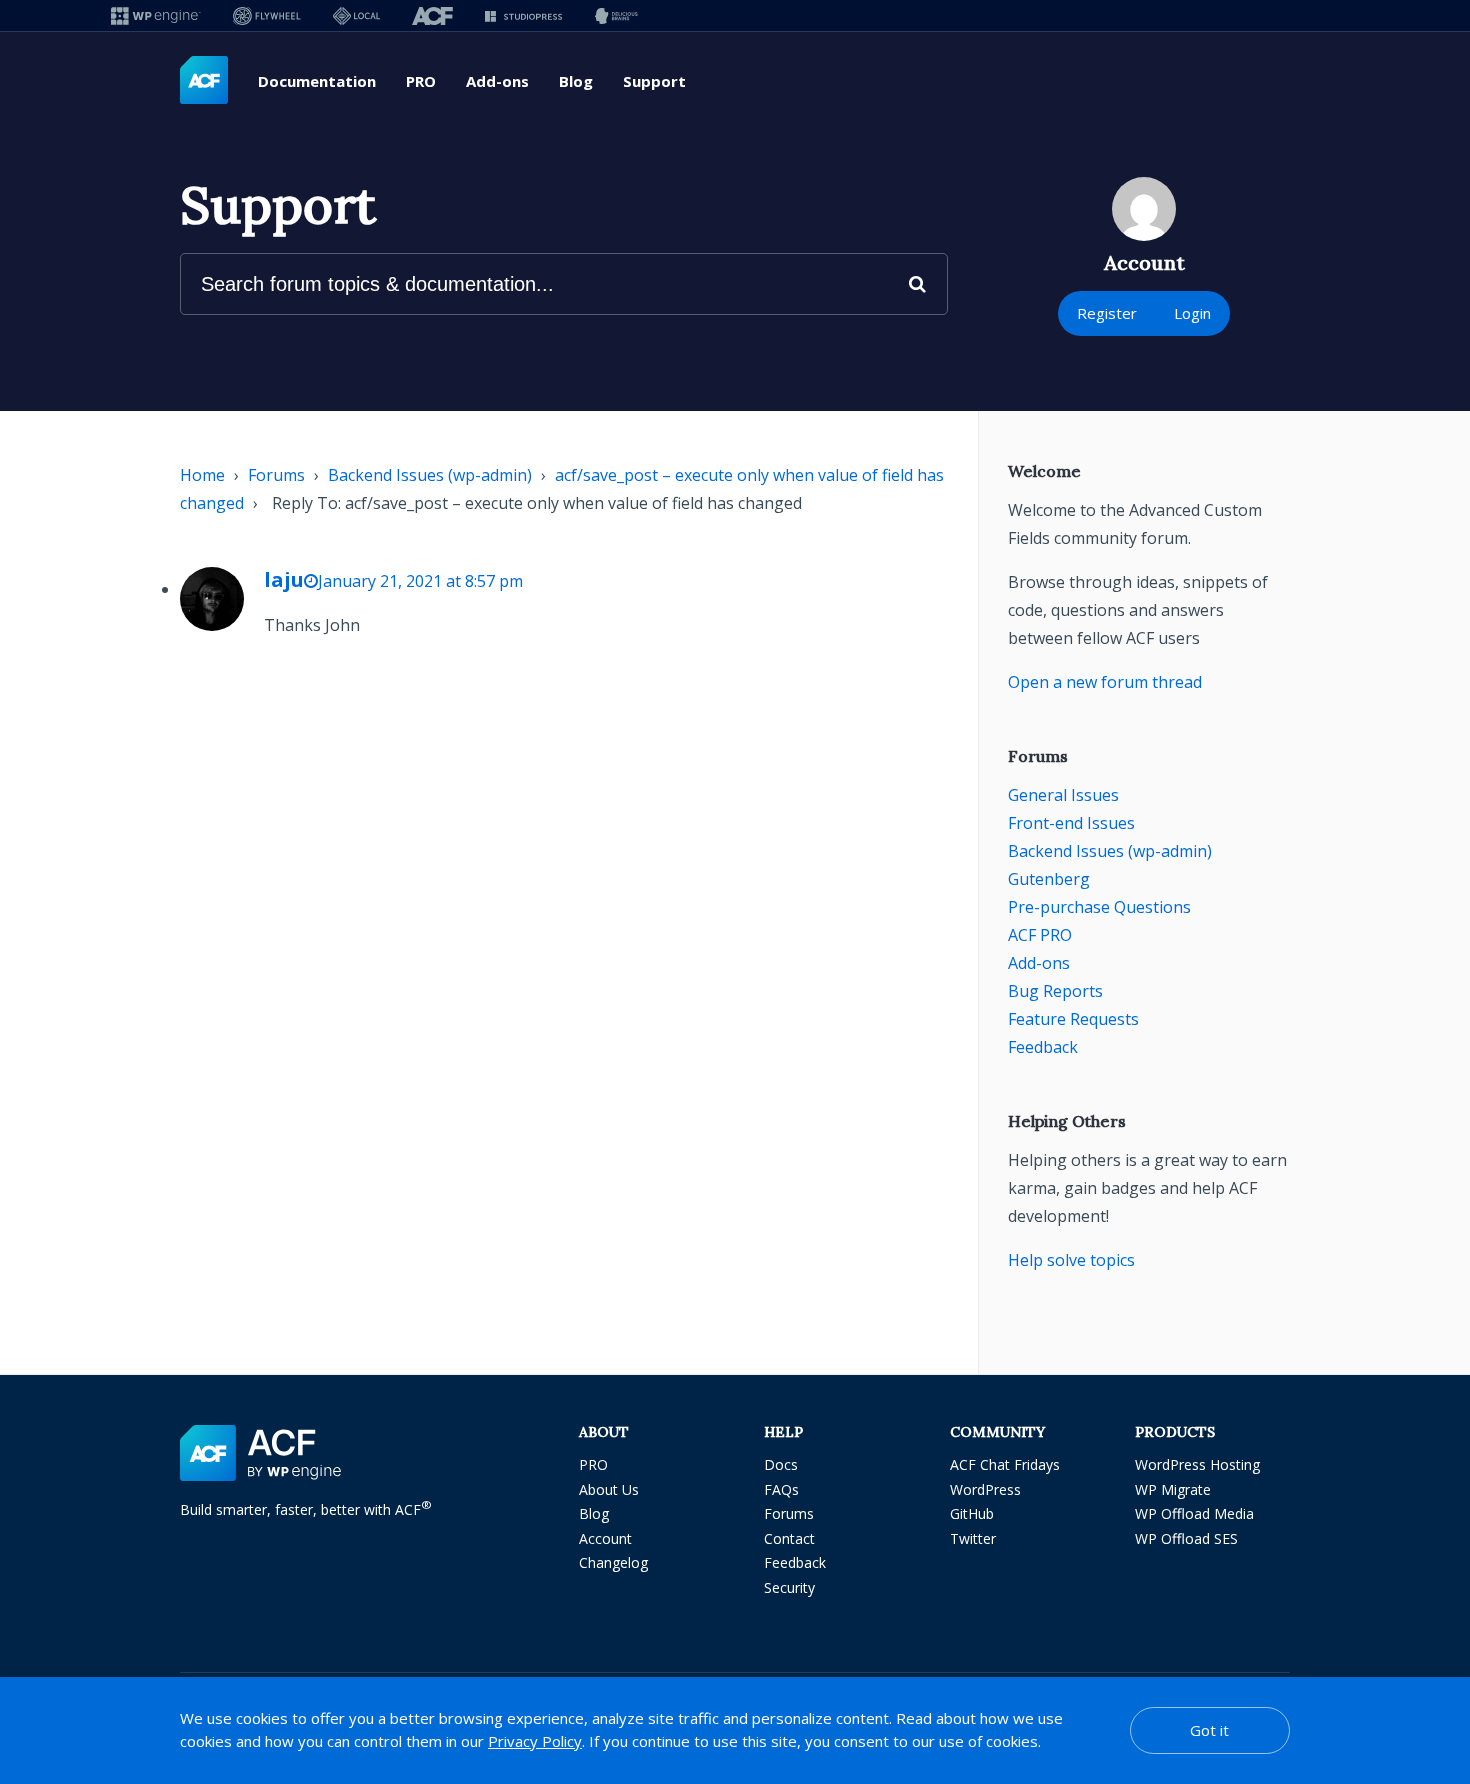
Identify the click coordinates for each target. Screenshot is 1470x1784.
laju (284, 579)
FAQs (781, 1489)
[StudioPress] (523, 15)
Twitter (973, 1538)
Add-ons (497, 81)
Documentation (317, 81)
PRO (421, 81)
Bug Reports (1055, 991)
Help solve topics (1071, 1260)
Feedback (1043, 1047)
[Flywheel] (267, 15)
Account (605, 1538)
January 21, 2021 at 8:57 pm (420, 581)
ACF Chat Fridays (1005, 1464)
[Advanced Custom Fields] (204, 81)
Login (1192, 313)
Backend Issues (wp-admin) (430, 475)
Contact (789, 1538)
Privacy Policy (535, 1741)
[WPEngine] (156, 15)
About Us (609, 1489)
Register (1107, 313)
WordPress (985, 1489)
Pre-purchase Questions (1099, 907)
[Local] (356, 15)
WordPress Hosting (1197, 1464)
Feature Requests (1073, 1019)
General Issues (1063, 795)
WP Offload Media (1194, 1513)
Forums (276, 475)
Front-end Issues (1071, 823)
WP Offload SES (1186, 1538)
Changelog (613, 1562)
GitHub (972, 1513)
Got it (1209, 1730)
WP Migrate (1173, 1489)
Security (789, 1587)
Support (654, 81)
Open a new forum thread (1105, 682)
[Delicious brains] (616, 15)
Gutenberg (1049, 879)
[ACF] (432, 15)
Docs (781, 1464)
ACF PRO (1040, 935)
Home (202, 475)
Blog (576, 81)
